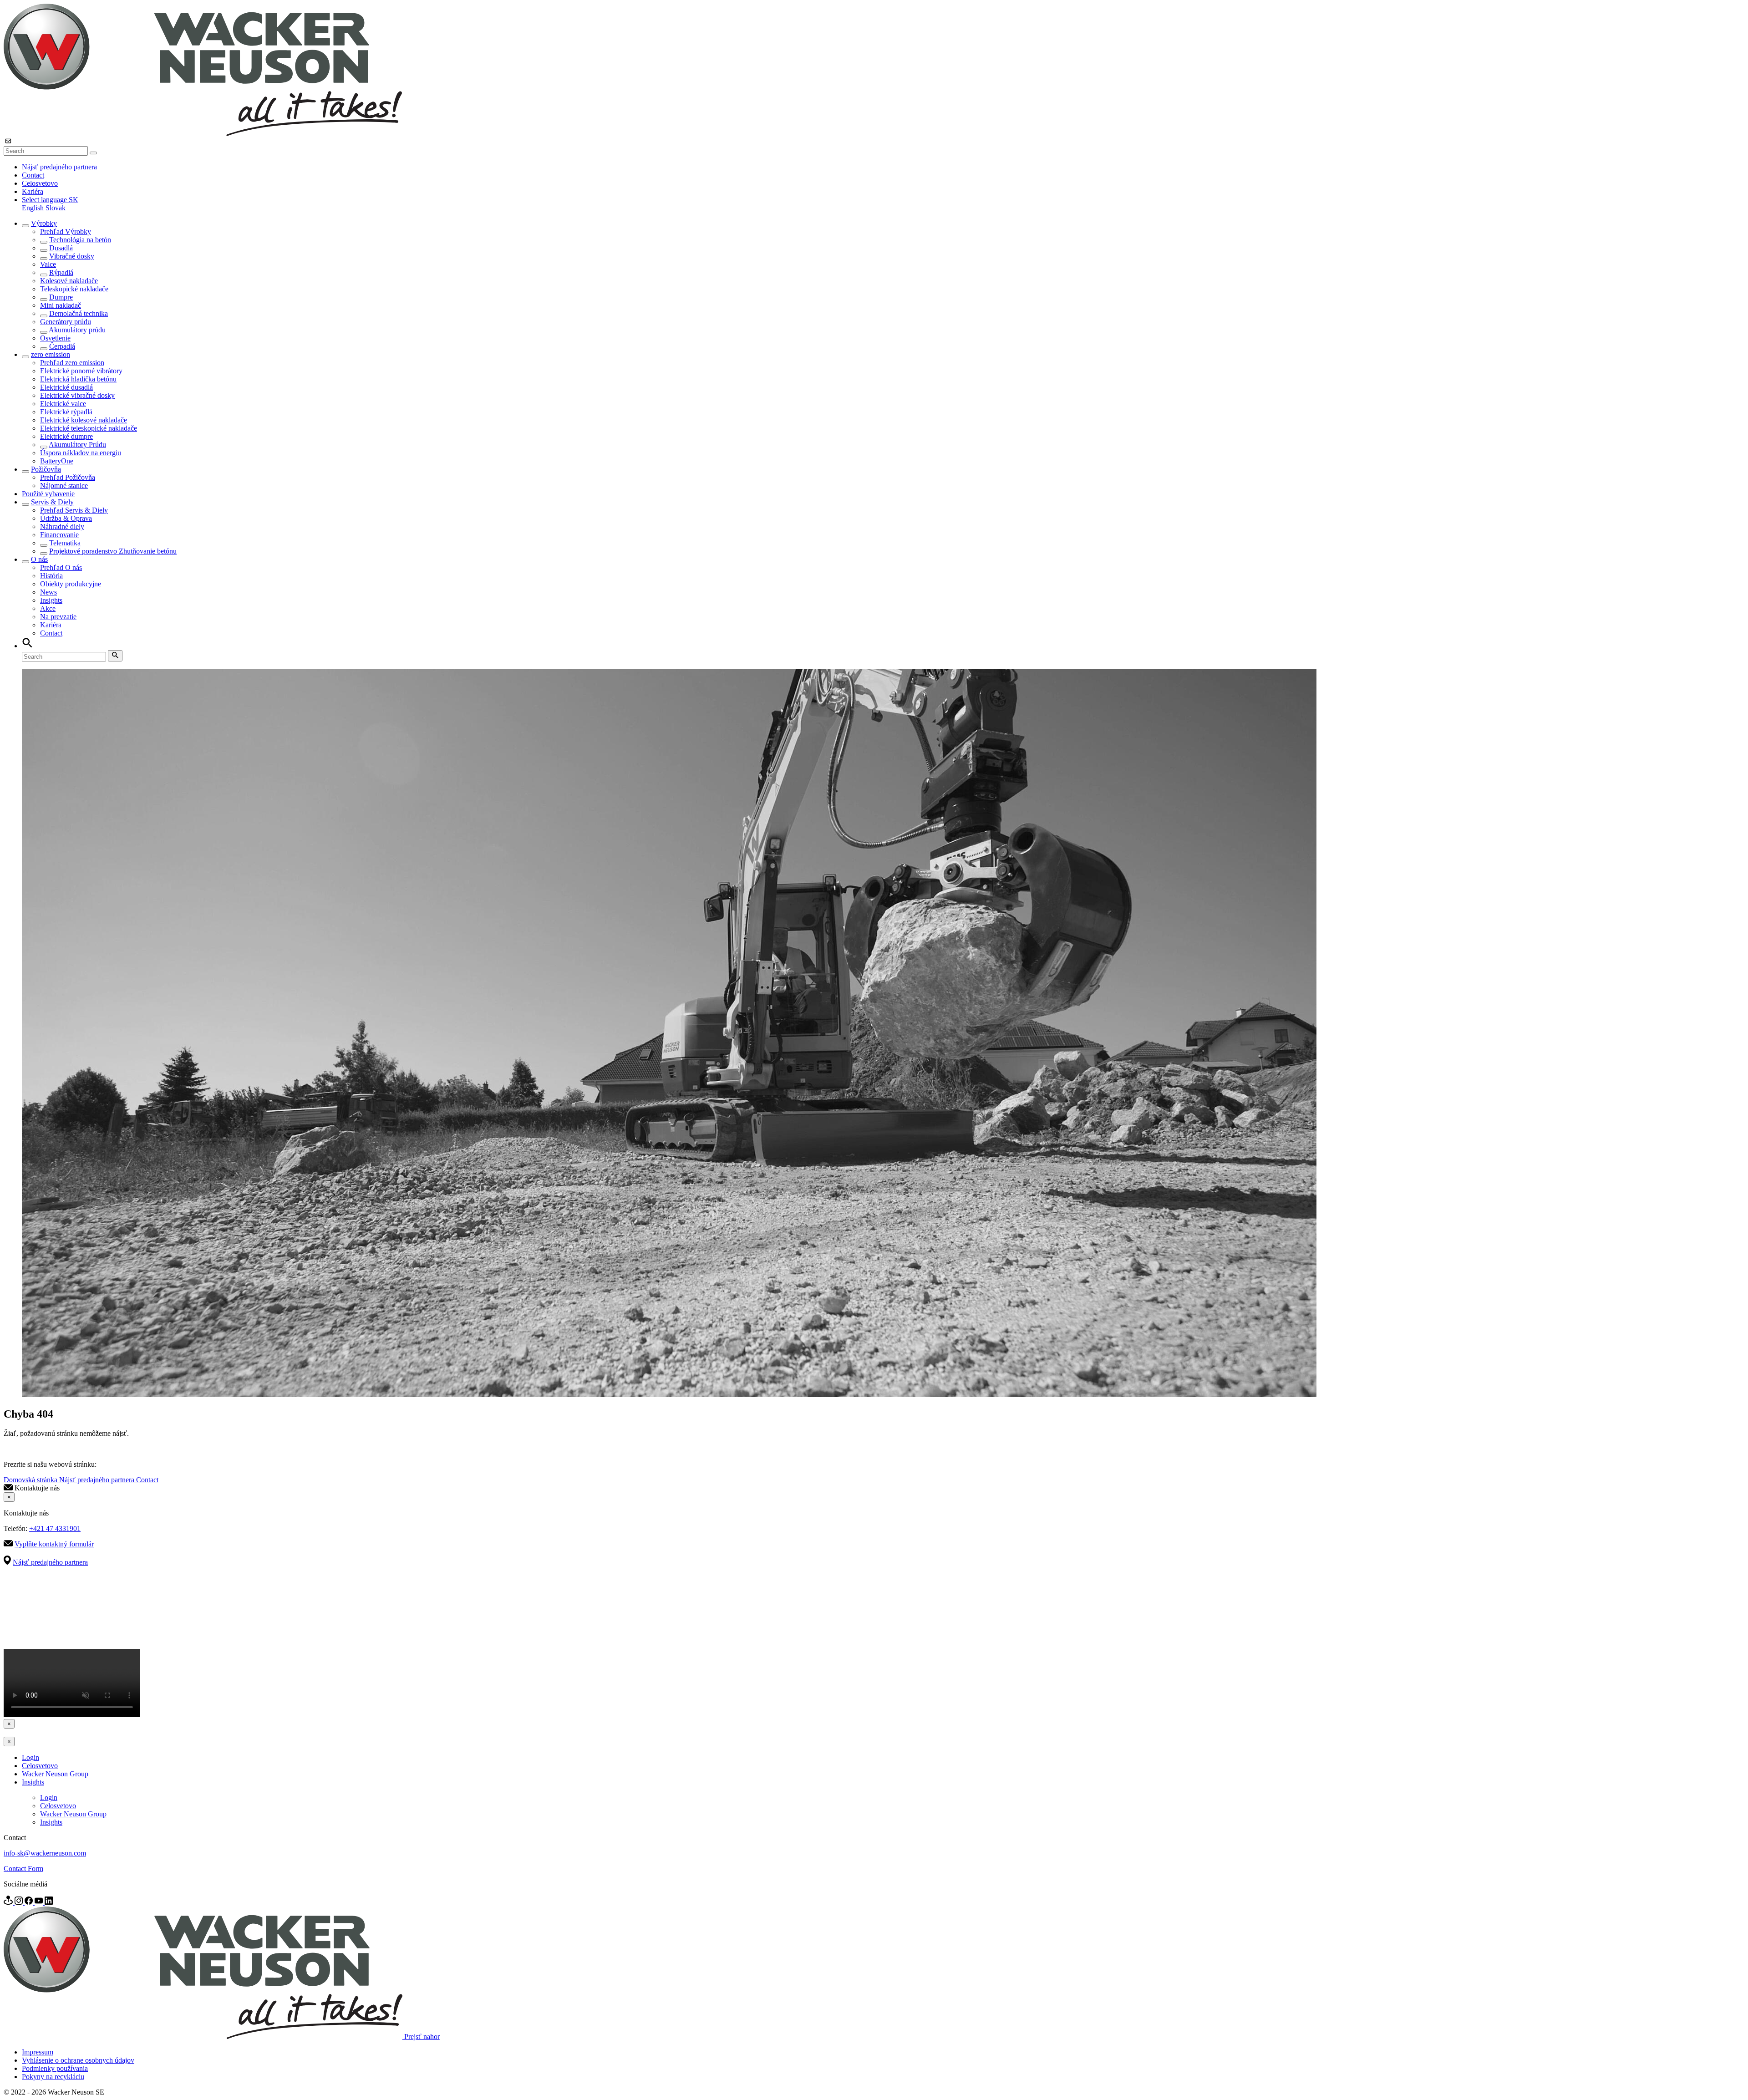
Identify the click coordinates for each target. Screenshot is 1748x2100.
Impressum (38, 2052)
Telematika (65, 543)
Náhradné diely (62, 526)
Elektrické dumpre (66, 436)
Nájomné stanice (64, 486)
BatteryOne (57, 461)
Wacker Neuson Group (55, 1774)
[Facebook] (30, 1902)
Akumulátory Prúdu (77, 445)
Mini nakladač (61, 305)
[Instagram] (20, 1902)
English (34, 208)
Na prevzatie (58, 617)
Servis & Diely (52, 502)
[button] (50, 200)
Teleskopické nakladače (74, 289)
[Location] (9, 1902)
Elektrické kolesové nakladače (84, 420)
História (51, 576)
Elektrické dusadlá (66, 387)
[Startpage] (203, 134)
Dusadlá (61, 248)
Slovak (56, 208)
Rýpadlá (61, 272)
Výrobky (44, 223)
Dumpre (61, 297)
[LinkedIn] (49, 1902)
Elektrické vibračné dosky (77, 395)
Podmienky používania (55, 2068)
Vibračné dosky (72, 256)
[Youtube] (40, 1902)
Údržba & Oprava (66, 518)
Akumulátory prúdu (77, 330)
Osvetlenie (55, 338)
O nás (39, 559)
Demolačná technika (79, 313)
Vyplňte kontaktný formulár (54, 1544)
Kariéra (33, 191)
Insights (51, 600)
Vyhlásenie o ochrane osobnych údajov (78, 2060)
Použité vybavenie (48, 494)
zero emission (51, 354)
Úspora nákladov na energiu (81, 453)
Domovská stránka (31, 1480)
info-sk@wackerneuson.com (45, 1853)
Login (30, 1757)
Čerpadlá (62, 346)
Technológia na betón (80, 240)
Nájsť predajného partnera (59, 167)
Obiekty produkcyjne (71, 584)
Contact (33, 175)
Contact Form (23, 1869)
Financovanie (59, 535)
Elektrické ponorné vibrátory (81, 371)
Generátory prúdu (66, 322)
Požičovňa (46, 469)
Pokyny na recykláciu (53, 2077)
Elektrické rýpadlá (66, 412)
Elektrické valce (63, 404)
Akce (48, 608)
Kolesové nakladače (69, 281)
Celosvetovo (40, 183)
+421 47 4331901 (55, 1528)
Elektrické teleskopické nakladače (89, 428)
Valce (48, 264)
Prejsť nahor (422, 2036)
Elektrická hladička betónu (78, 379)
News (48, 592)
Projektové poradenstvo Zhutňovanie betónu (113, 551)
